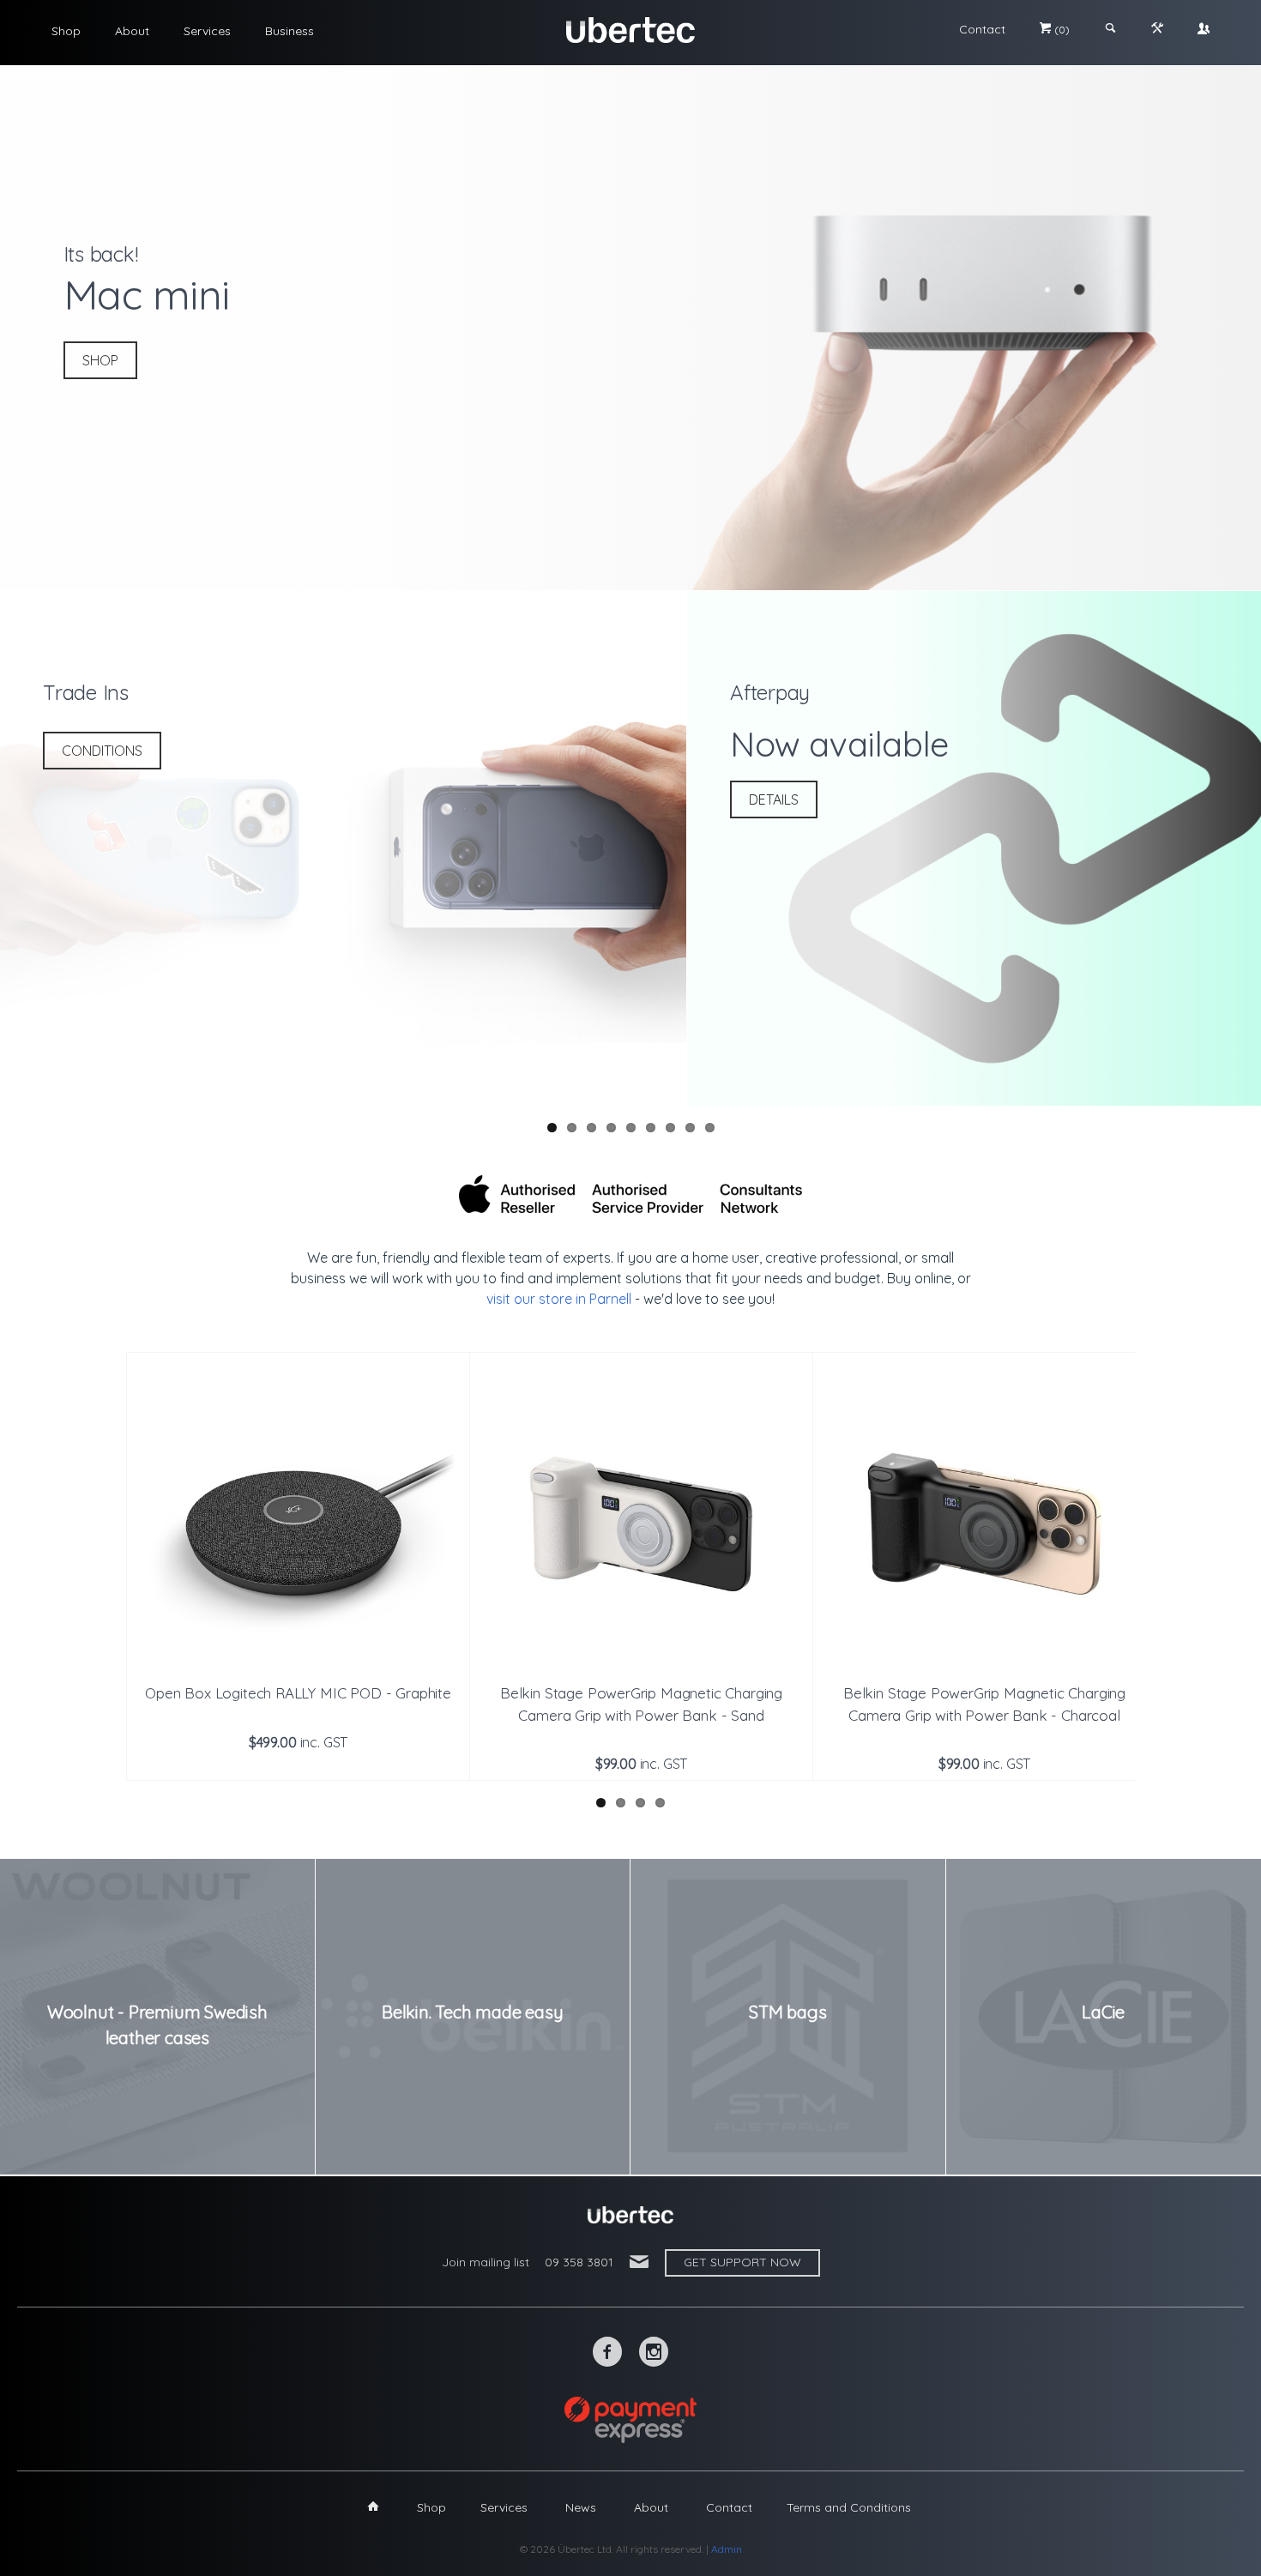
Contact (982, 29)
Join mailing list (486, 2262)
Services (207, 31)
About (132, 31)
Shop (66, 31)
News (581, 2507)
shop (100, 360)
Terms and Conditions (849, 2507)
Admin (727, 2549)
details (774, 799)
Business (290, 31)
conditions (102, 751)
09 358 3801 (579, 2262)
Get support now (742, 2262)
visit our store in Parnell (559, 1299)
